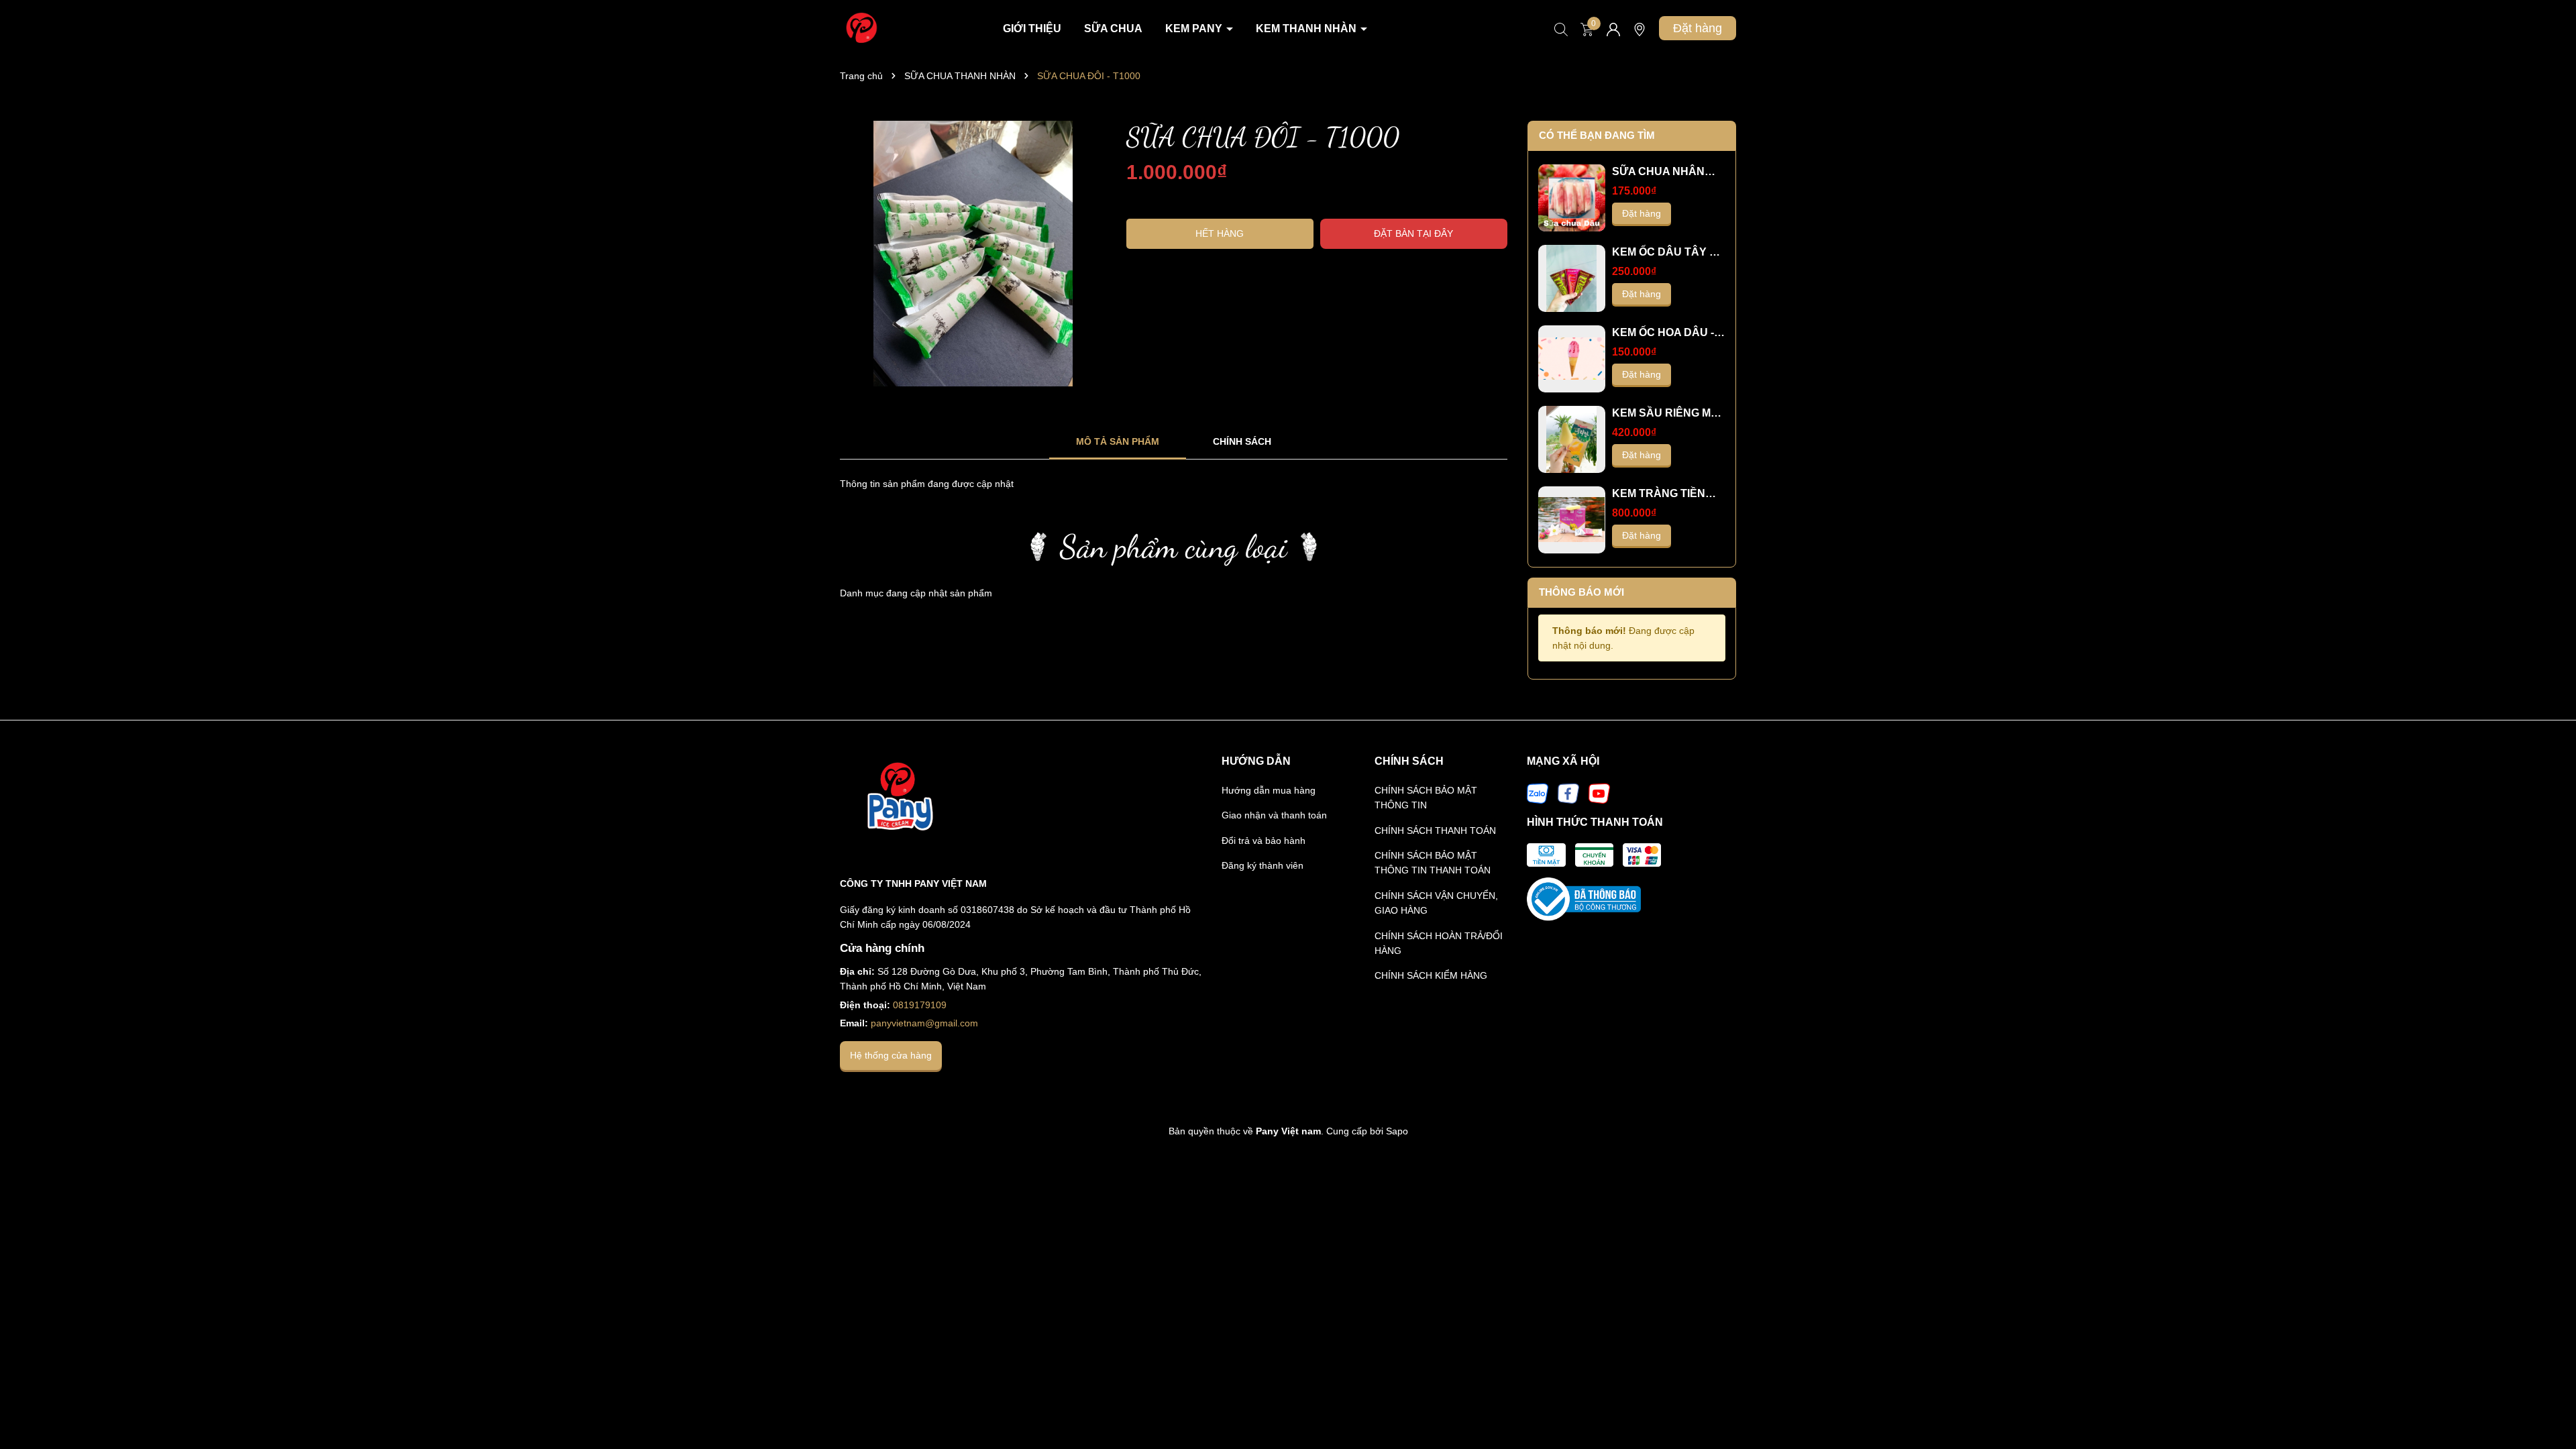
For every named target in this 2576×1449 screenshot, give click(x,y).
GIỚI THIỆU (1032, 29)
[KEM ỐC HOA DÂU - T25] (1572, 359)
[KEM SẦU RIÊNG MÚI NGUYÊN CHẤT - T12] (1572, 439)
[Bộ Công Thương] (1584, 898)
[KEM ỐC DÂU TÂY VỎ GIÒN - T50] (1572, 278)
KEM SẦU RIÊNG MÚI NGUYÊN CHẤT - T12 (1667, 414)
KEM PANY (1195, 29)
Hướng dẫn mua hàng (1269, 790)
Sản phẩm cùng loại (1174, 546)
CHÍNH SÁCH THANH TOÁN (1435, 830)
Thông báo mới (1581, 592)
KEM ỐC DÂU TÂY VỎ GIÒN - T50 (1668, 253)
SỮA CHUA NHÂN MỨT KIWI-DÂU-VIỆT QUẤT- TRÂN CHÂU (1665, 172)
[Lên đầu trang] (2549, 1402)
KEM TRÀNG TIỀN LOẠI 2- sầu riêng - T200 (1659, 494)
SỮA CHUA (1113, 29)
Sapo (1397, 1131)
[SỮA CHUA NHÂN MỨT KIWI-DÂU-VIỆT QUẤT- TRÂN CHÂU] (1572, 198)
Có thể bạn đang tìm (1597, 135)
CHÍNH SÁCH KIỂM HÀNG (1431, 975)
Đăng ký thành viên (1263, 865)
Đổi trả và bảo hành (1264, 841)
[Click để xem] (973, 254)
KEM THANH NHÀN (1307, 29)
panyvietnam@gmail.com (924, 1023)
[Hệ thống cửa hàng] (1640, 34)
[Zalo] (1538, 792)
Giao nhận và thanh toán (1274, 815)
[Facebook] (1568, 792)
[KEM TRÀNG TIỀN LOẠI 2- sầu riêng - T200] (1572, 520)
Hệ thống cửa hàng (891, 1055)
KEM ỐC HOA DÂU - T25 (1663, 333)
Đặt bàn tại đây (1413, 233)
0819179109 (920, 1005)
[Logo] (860, 28)
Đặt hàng (1698, 28)
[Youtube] (1599, 792)
